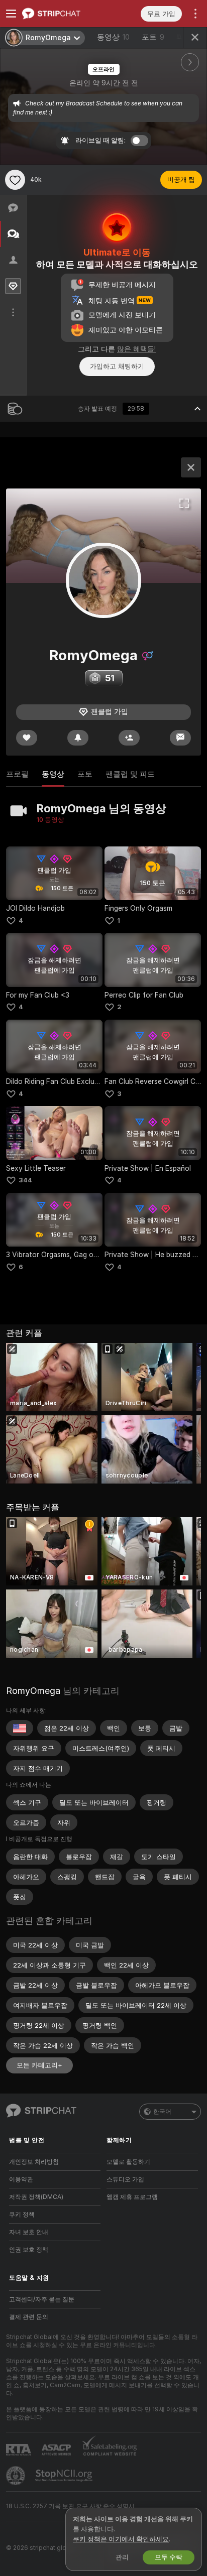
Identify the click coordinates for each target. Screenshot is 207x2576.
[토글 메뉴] (11, 14)
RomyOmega (33, 1691)
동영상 (113, 37)
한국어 (162, 2112)
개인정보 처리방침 (34, 2162)
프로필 (17, 774)
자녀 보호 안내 (29, 2232)
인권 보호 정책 (29, 2250)
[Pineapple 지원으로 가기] (17, 2476)
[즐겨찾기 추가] (15, 180)
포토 (153, 37)
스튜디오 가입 (125, 2179)
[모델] (191, 467)
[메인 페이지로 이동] (63, 14)
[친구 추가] (129, 738)
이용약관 (21, 2179)
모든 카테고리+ (39, 2065)
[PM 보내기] (180, 738)
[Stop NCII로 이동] (65, 2476)
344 (25, 1180)
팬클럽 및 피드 (130, 774)
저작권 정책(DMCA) (36, 2197)
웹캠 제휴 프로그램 (132, 2197)
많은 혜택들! (136, 349)
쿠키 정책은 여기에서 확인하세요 (121, 2539)
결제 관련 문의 (29, 2317)
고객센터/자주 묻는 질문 (42, 2299)
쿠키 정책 (22, 2215)
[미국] (20, 1728)
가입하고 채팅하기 (117, 366)
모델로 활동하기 (128, 2162)
